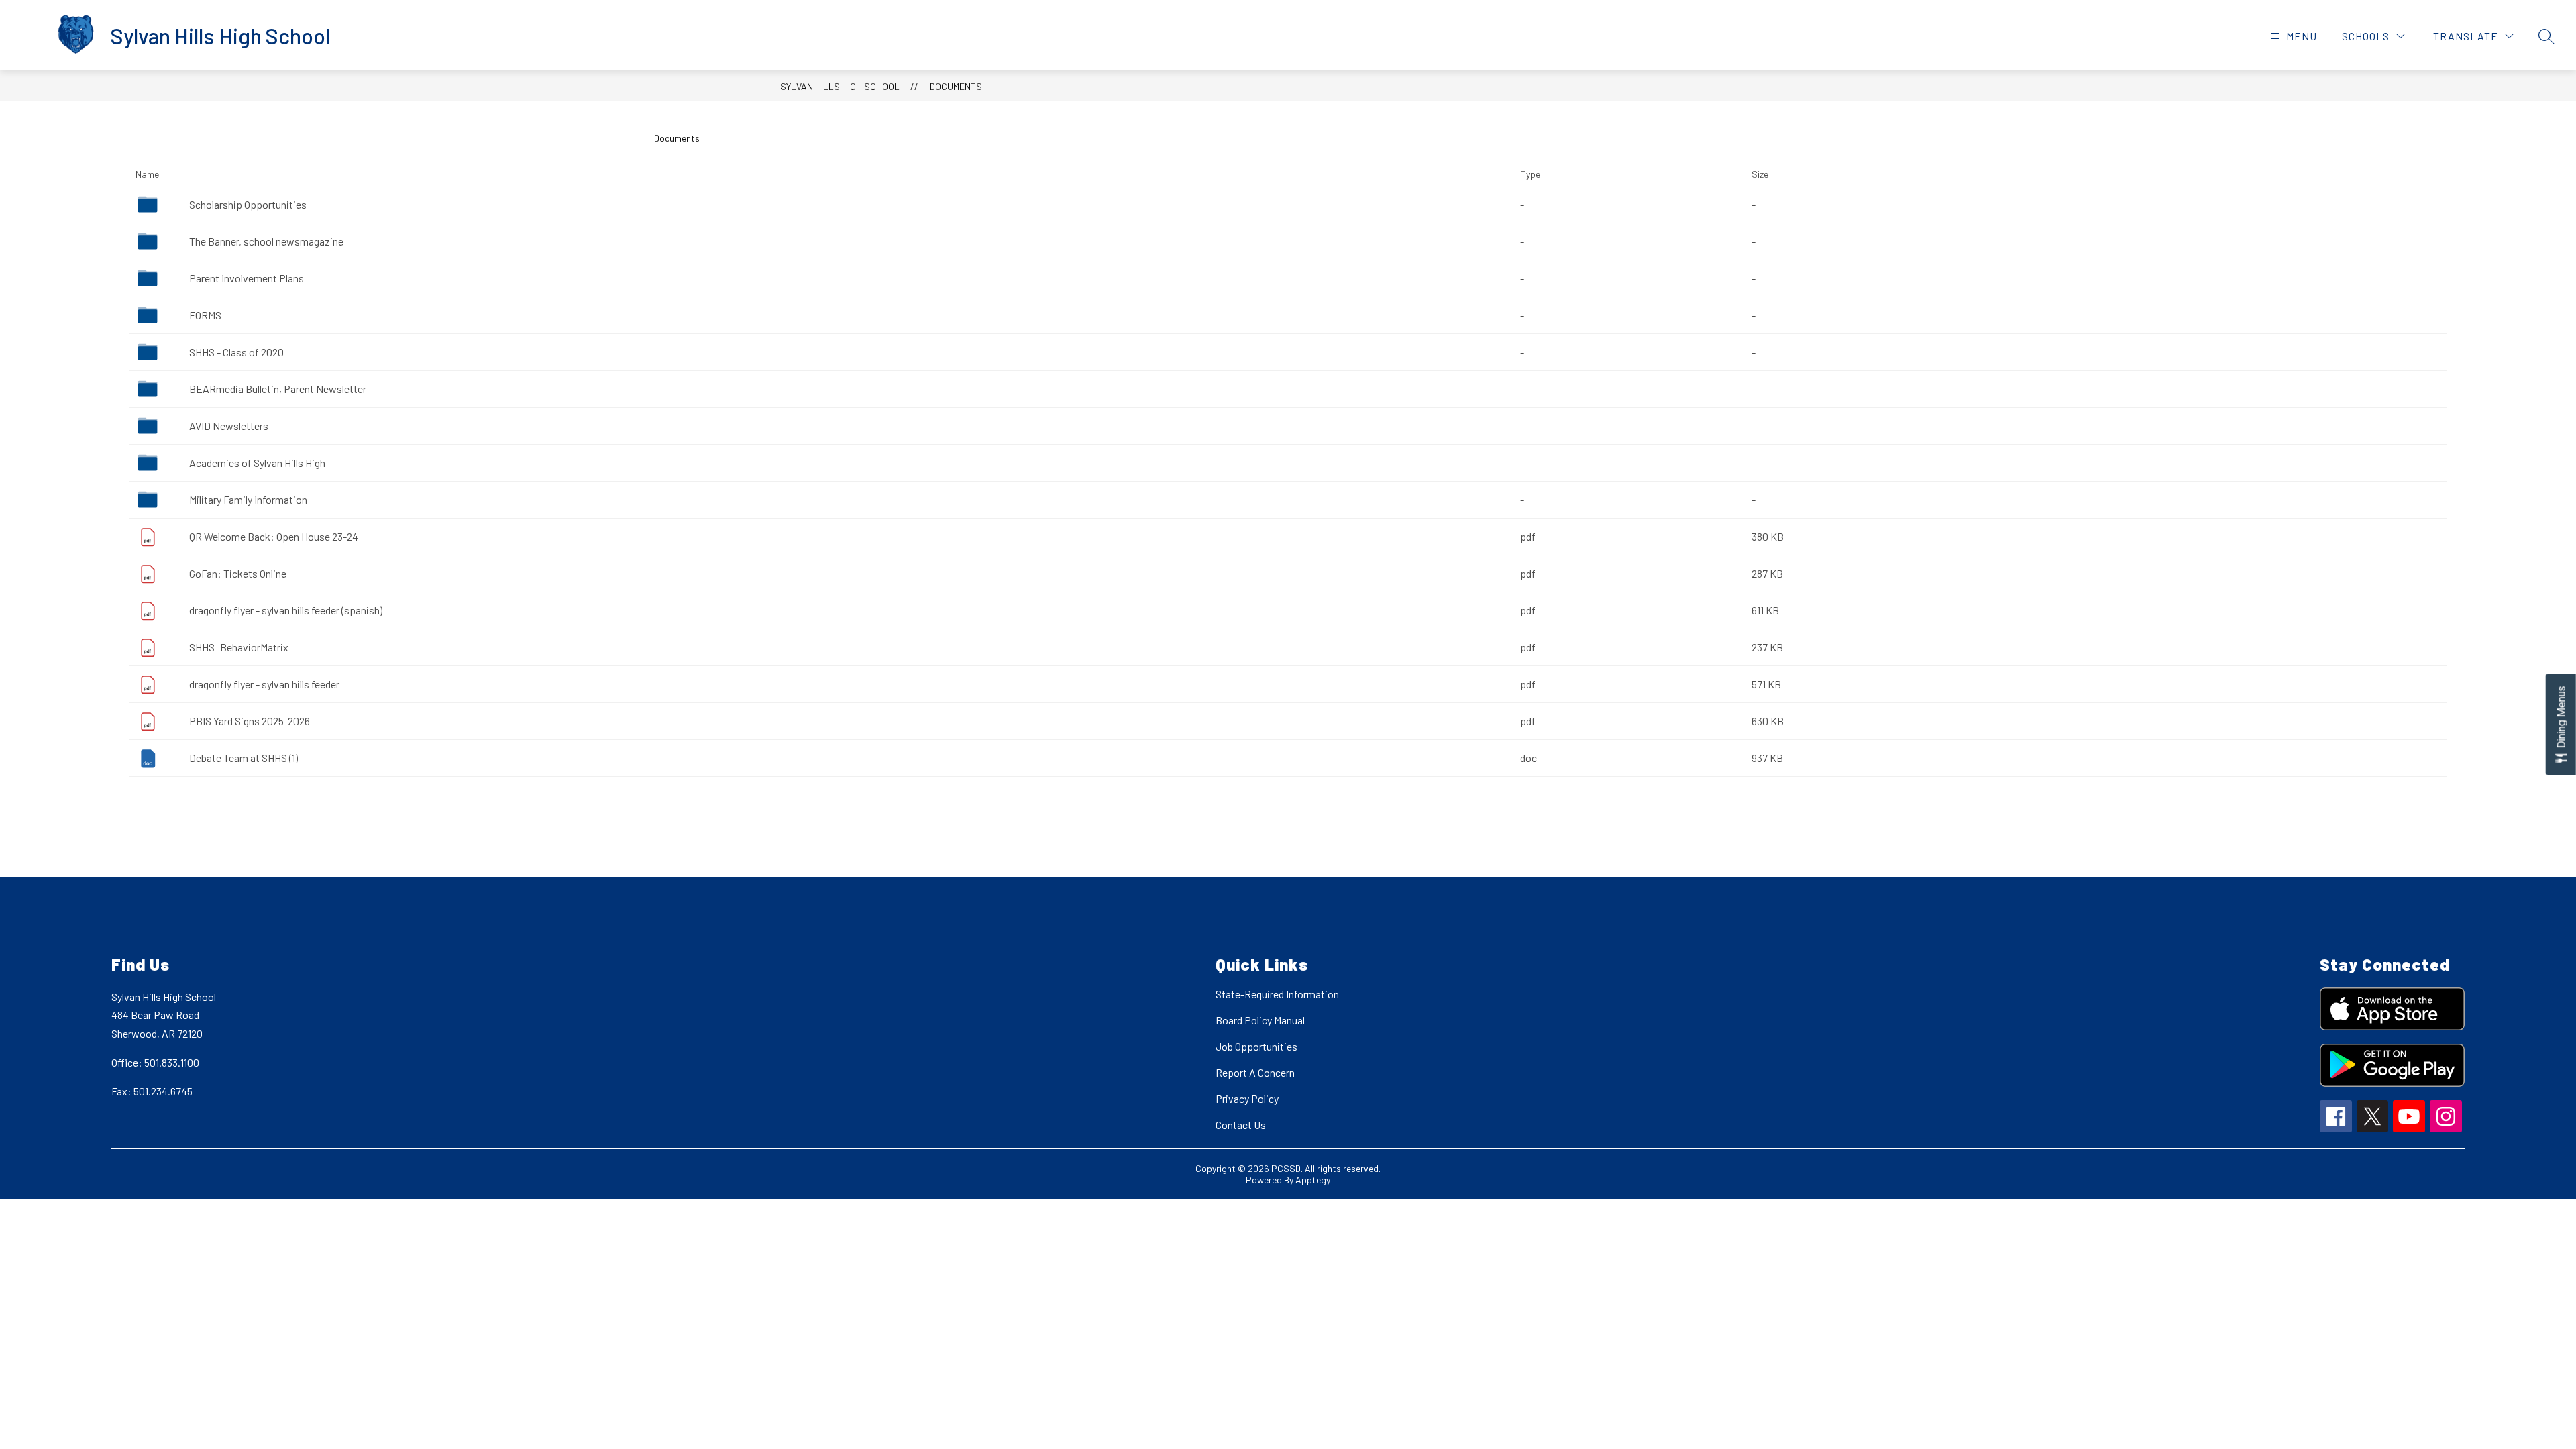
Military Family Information (248, 499)
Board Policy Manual (1260, 1020)
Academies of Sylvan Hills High (257, 463)
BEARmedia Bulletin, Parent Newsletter (278, 389)
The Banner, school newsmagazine (266, 241)
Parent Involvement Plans (247, 278)
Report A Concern (1255, 1072)
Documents (956, 86)
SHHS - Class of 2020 (236, 352)
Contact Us (1241, 1125)
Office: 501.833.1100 (155, 1062)
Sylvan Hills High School (840, 86)
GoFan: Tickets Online (238, 573)
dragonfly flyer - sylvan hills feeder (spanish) (286, 610)
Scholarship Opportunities (248, 204)
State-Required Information (1277, 994)
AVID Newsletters (229, 426)
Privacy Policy (1247, 1098)
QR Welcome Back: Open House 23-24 (274, 536)
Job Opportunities (1256, 1046)
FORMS (205, 315)
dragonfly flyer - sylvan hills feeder (264, 684)
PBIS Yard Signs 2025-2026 (250, 721)
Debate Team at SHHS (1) (244, 758)
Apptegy (1313, 1180)
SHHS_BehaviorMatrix (239, 647)
